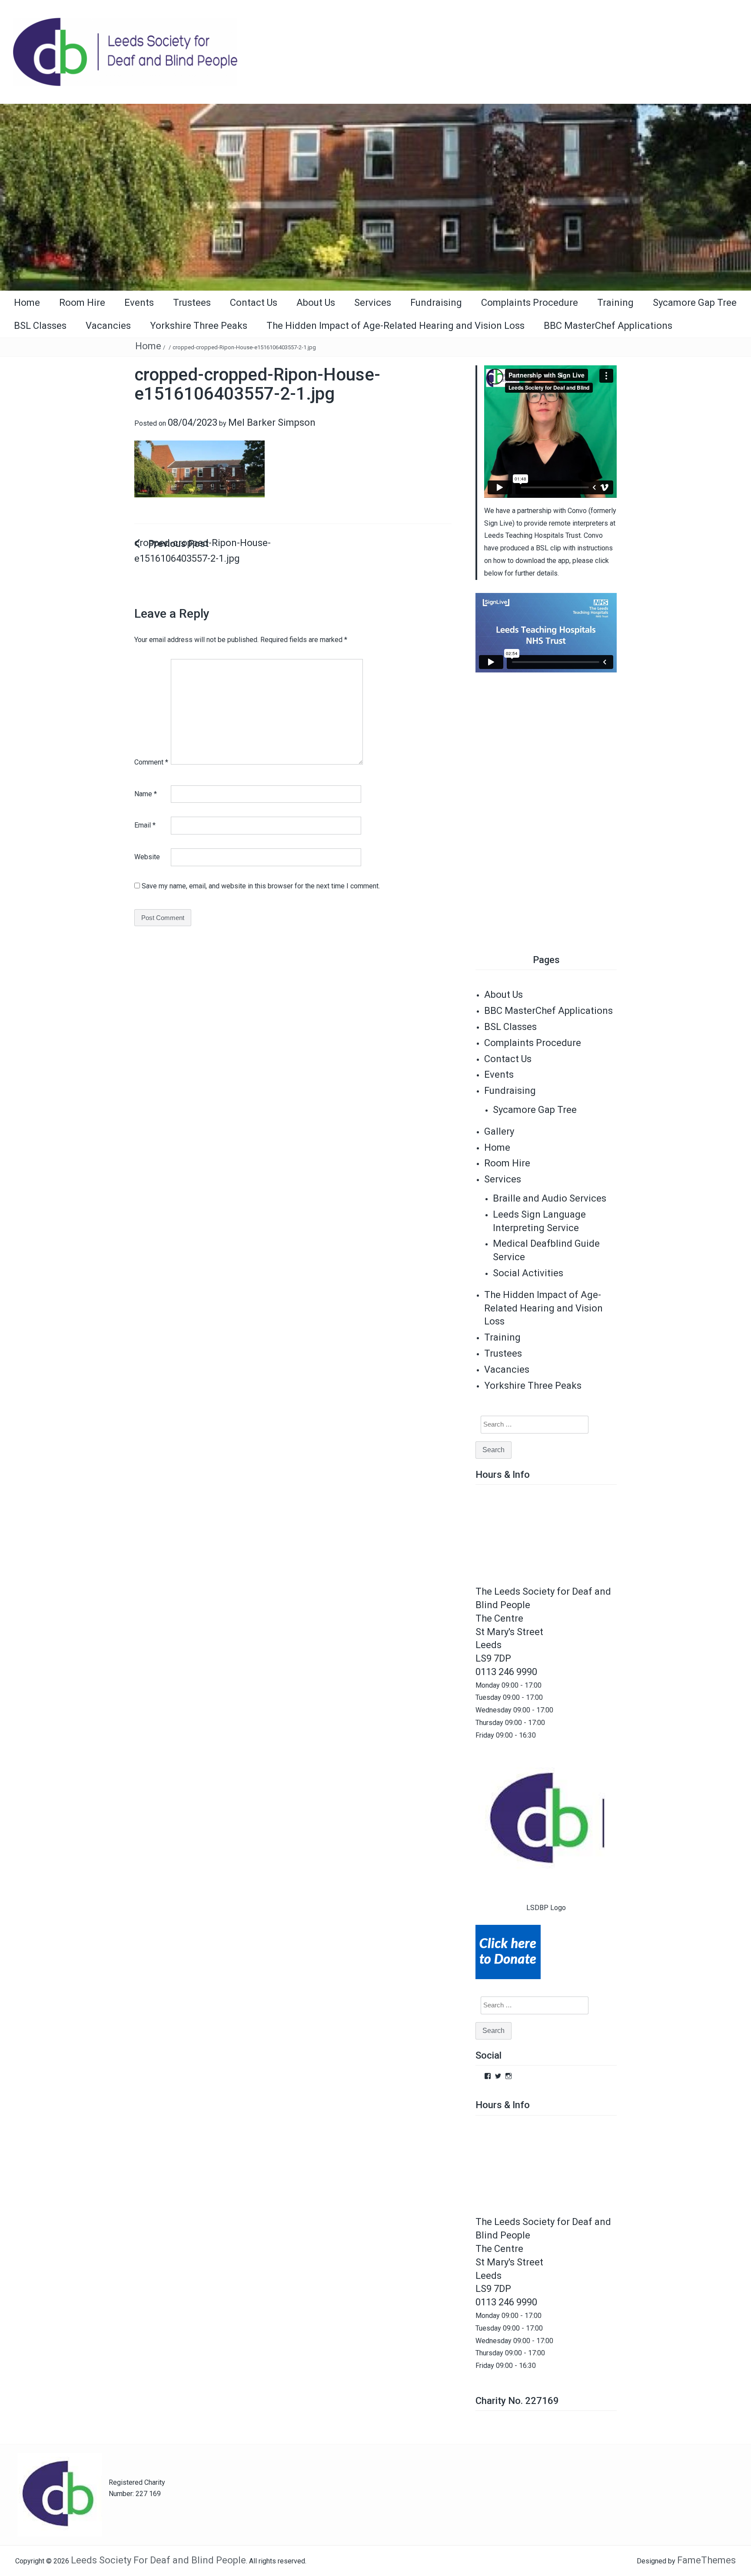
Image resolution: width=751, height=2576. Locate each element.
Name (146, 794)
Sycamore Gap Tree (695, 303)
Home (27, 303)
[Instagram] (508, 2076)
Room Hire (82, 303)
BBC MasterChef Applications (608, 326)
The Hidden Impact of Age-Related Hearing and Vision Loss (395, 326)
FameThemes (706, 2560)
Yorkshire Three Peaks (199, 326)
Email (145, 825)
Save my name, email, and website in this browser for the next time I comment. (261, 886)
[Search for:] (529, 1425)
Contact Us (254, 303)
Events (139, 303)
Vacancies (108, 326)
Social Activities (528, 1273)
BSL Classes (40, 326)
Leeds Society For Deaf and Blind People (158, 2560)
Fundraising (436, 303)
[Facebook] (488, 2076)
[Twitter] (498, 2076)
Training (615, 303)
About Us (316, 303)
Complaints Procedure (530, 303)
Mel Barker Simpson (272, 422)
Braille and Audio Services (550, 1198)
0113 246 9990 (506, 1672)
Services (373, 303)
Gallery (499, 1131)
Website (147, 857)
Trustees (192, 303)
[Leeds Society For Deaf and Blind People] (375, 197)
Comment (151, 762)
